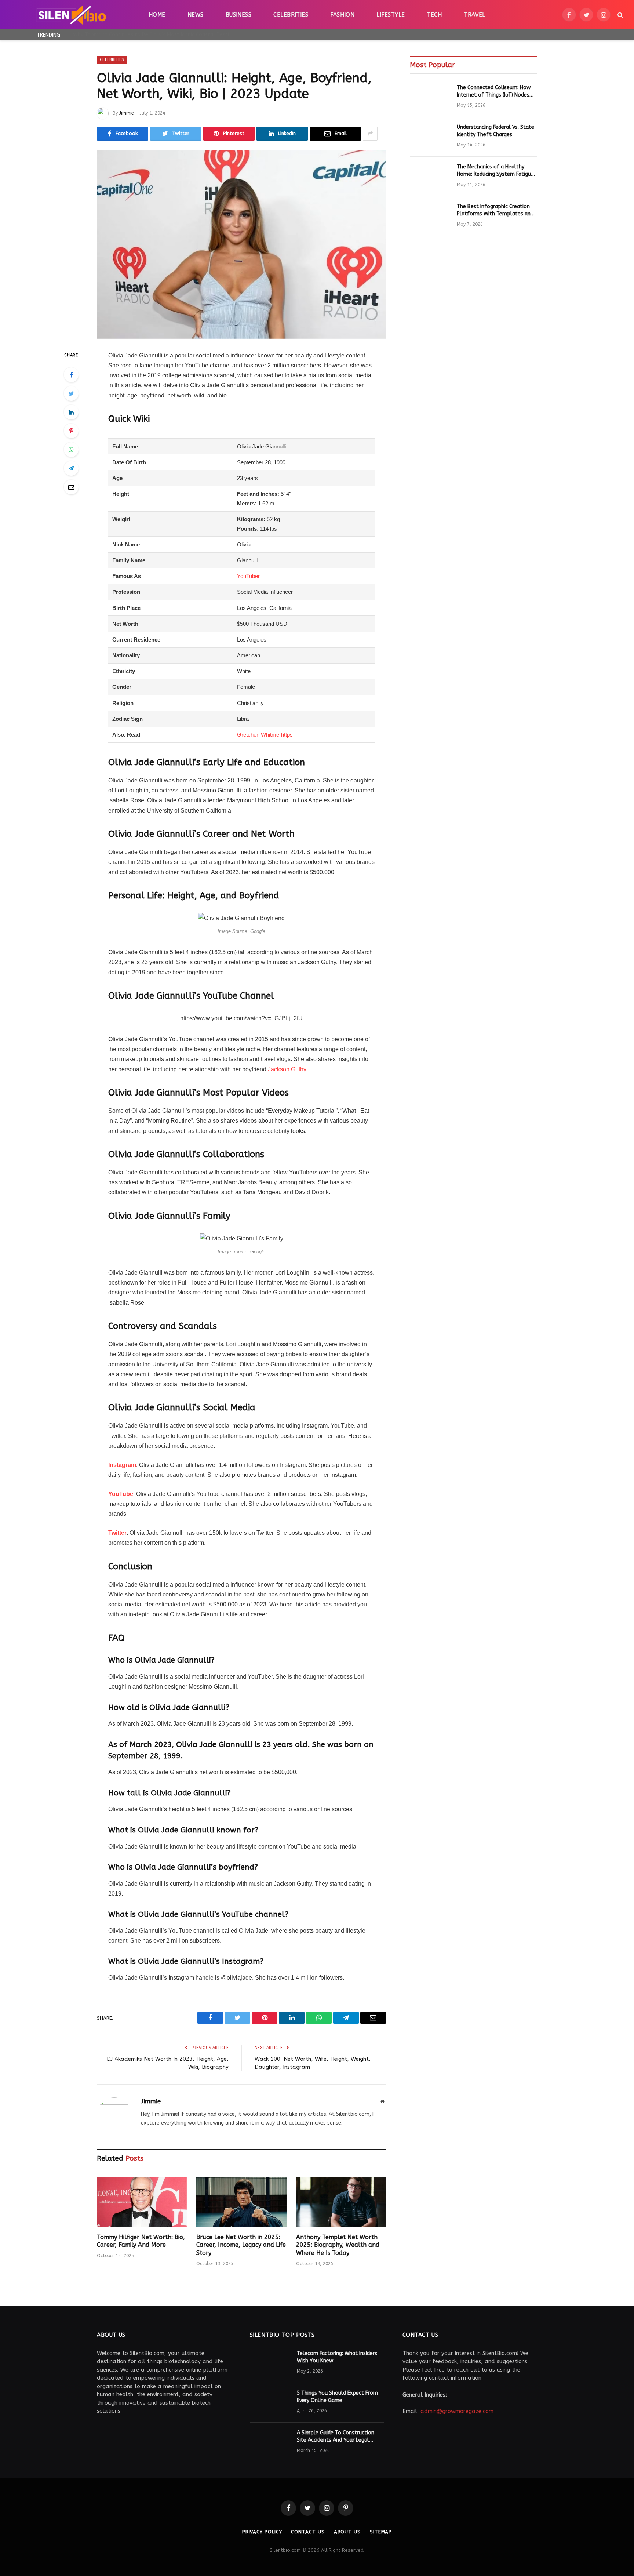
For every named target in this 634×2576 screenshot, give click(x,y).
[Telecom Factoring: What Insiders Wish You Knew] (270, 2363)
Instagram (122, 1465)
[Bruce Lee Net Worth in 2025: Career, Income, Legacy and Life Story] (241, 2202)
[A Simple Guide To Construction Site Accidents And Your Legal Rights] (270, 2442)
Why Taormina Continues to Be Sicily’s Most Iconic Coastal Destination (156, 35)
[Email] (71, 487)
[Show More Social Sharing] (370, 134)
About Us (347, 2532)
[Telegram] (71, 468)
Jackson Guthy (287, 1069)
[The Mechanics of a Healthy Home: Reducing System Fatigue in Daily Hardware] (430, 177)
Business (239, 15)
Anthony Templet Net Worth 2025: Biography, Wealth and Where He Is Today (338, 2245)
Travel (475, 15)
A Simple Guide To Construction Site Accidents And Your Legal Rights (336, 2437)
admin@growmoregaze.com (457, 2411)
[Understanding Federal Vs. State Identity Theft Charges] (430, 137)
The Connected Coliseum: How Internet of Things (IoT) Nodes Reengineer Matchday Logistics (494, 92)
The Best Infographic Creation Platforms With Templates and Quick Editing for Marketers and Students (495, 210)
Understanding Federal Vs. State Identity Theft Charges (495, 131)
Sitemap (381, 2532)
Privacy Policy (262, 2532)
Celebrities (291, 15)
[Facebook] (71, 375)
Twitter (117, 1533)
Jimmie (126, 113)
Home (157, 15)
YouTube (121, 1494)
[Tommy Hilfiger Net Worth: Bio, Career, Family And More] (142, 2202)
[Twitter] (71, 393)
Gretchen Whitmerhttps (265, 735)
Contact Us (308, 2532)
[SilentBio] (71, 15)
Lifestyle (391, 15)
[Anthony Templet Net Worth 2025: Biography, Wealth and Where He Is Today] (341, 2202)
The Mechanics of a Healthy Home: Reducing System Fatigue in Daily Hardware (495, 171)
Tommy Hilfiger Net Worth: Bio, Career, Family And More (141, 2241)
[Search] (620, 15)
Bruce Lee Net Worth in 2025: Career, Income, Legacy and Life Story (241, 2245)
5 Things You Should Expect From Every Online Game (337, 2397)
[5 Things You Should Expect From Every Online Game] (270, 2403)
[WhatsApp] (71, 450)
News (196, 15)
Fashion (342, 15)
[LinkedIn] (71, 412)
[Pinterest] (71, 431)
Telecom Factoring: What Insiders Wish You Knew (337, 2357)
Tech (434, 15)
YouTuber (248, 576)
